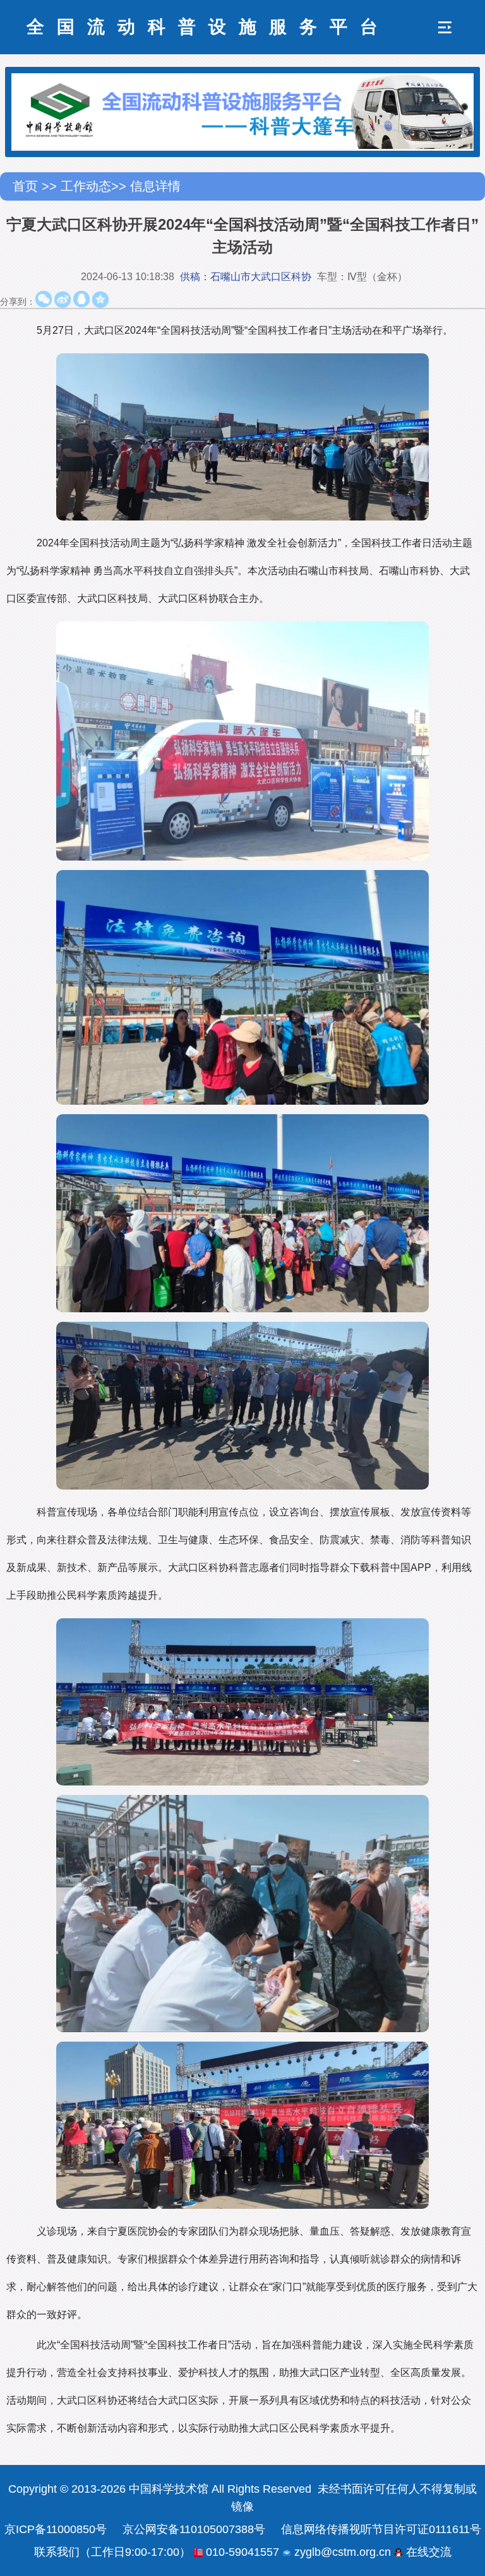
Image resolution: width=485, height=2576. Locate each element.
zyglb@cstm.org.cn (341, 2552)
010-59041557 (241, 2552)
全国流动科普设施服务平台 (208, 27)
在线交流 (427, 2552)
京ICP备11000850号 (56, 2529)
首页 (27, 186)
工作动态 (86, 186)
